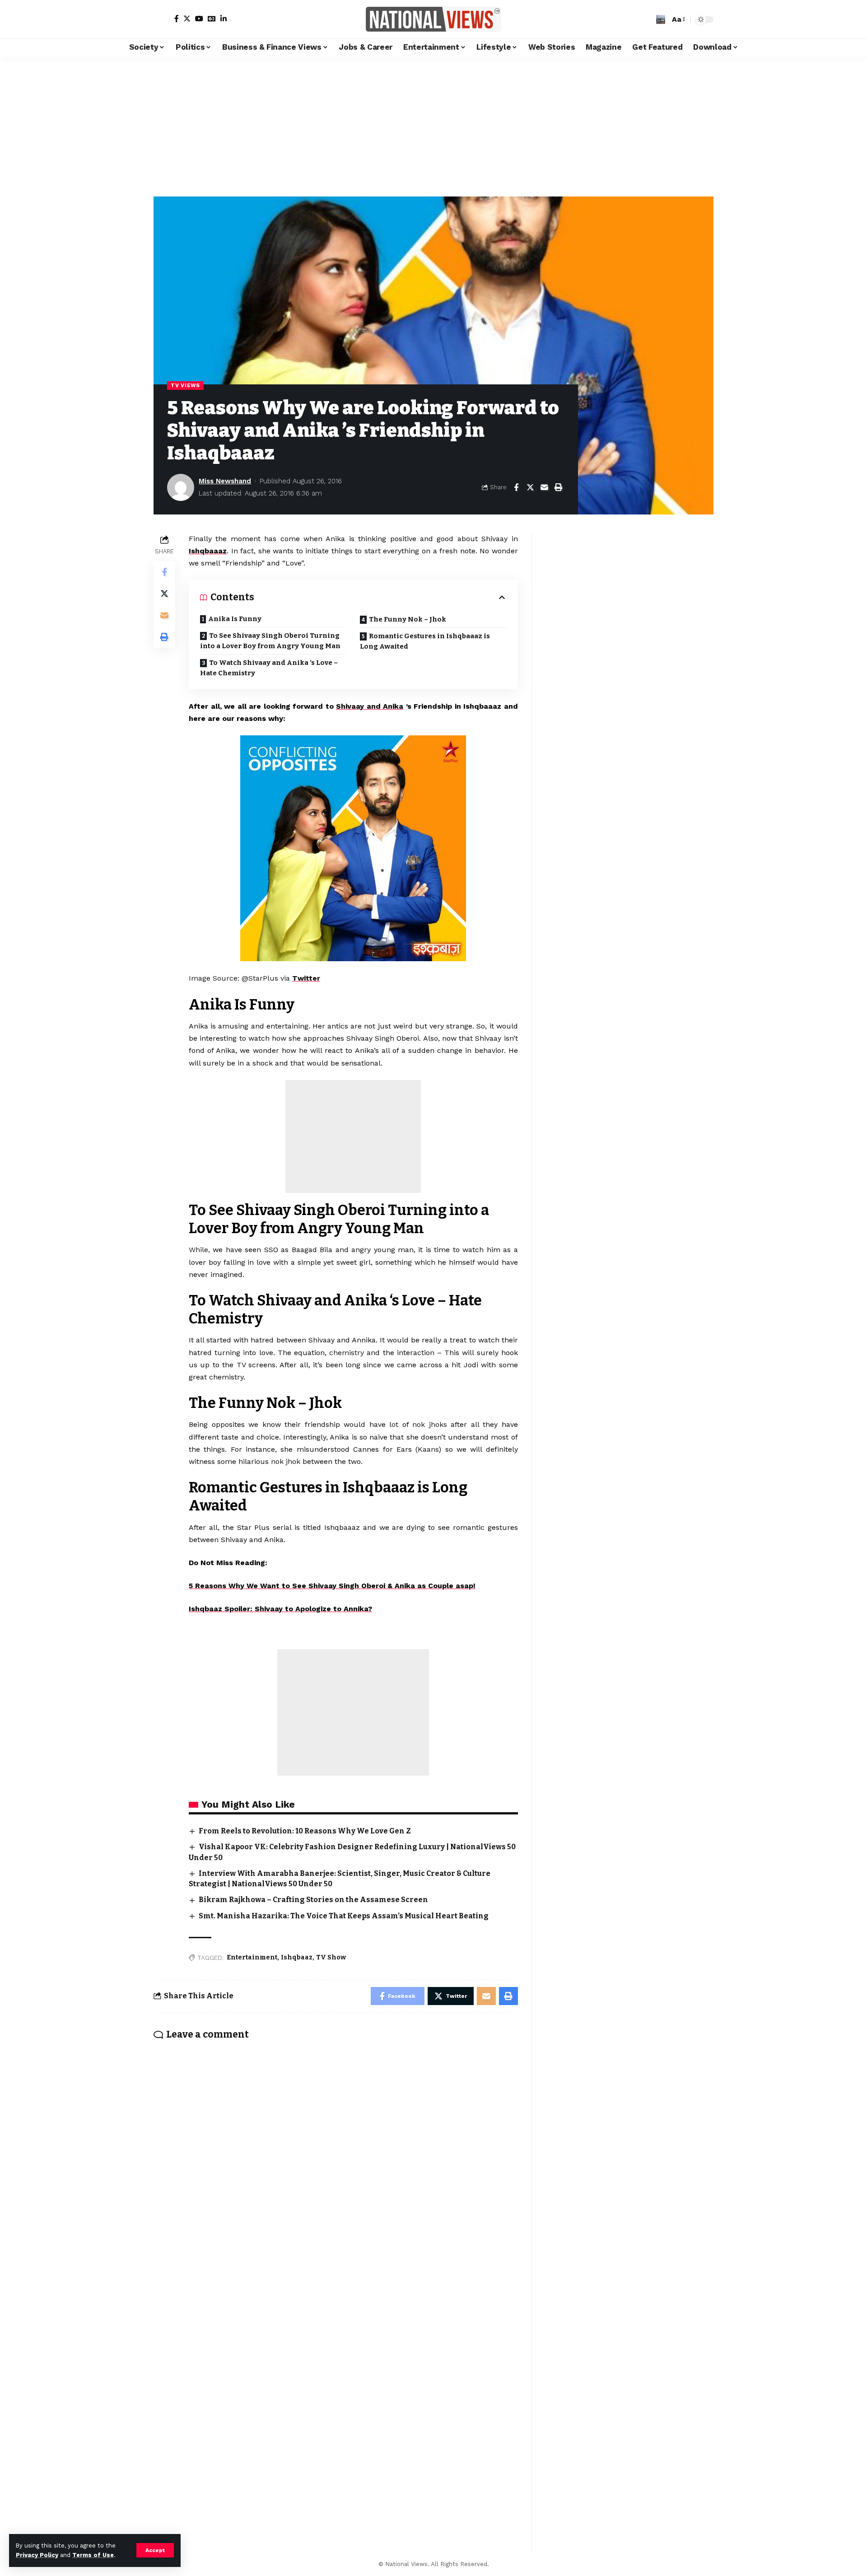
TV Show (331, 1957)
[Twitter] (187, 19)
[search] (661, 19)
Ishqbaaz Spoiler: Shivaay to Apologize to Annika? (280, 1609)
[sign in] (162, 19)
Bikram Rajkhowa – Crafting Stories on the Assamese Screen (313, 1900)
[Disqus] (336, 2166)
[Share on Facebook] (516, 487)
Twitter (306, 978)
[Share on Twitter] (530, 487)
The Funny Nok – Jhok (408, 619)
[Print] (558, 487)
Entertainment (252, 1957)
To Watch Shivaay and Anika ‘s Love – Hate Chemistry (269, 668)
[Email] (544, 487)
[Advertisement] (433, 124)
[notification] (647, 19)
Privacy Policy (37, 2555)
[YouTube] (199, 19)
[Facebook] (177, 19)
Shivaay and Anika (370, 706)
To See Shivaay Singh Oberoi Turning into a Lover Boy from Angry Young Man (270, 641)
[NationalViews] (433, 19)
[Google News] (212, 19)
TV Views (185, 385)
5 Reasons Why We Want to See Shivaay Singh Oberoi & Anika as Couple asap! (332, 1586)
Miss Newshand (225, 481)
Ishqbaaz (297, 1957)
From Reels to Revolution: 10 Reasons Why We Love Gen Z (305, 1831)
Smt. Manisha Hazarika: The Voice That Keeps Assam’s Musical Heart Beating (344, 1916)
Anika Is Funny (235, 619)
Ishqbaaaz (208, 551)
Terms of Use (93, 2555)
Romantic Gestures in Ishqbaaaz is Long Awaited (425, 641)
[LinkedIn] (224, 19)
